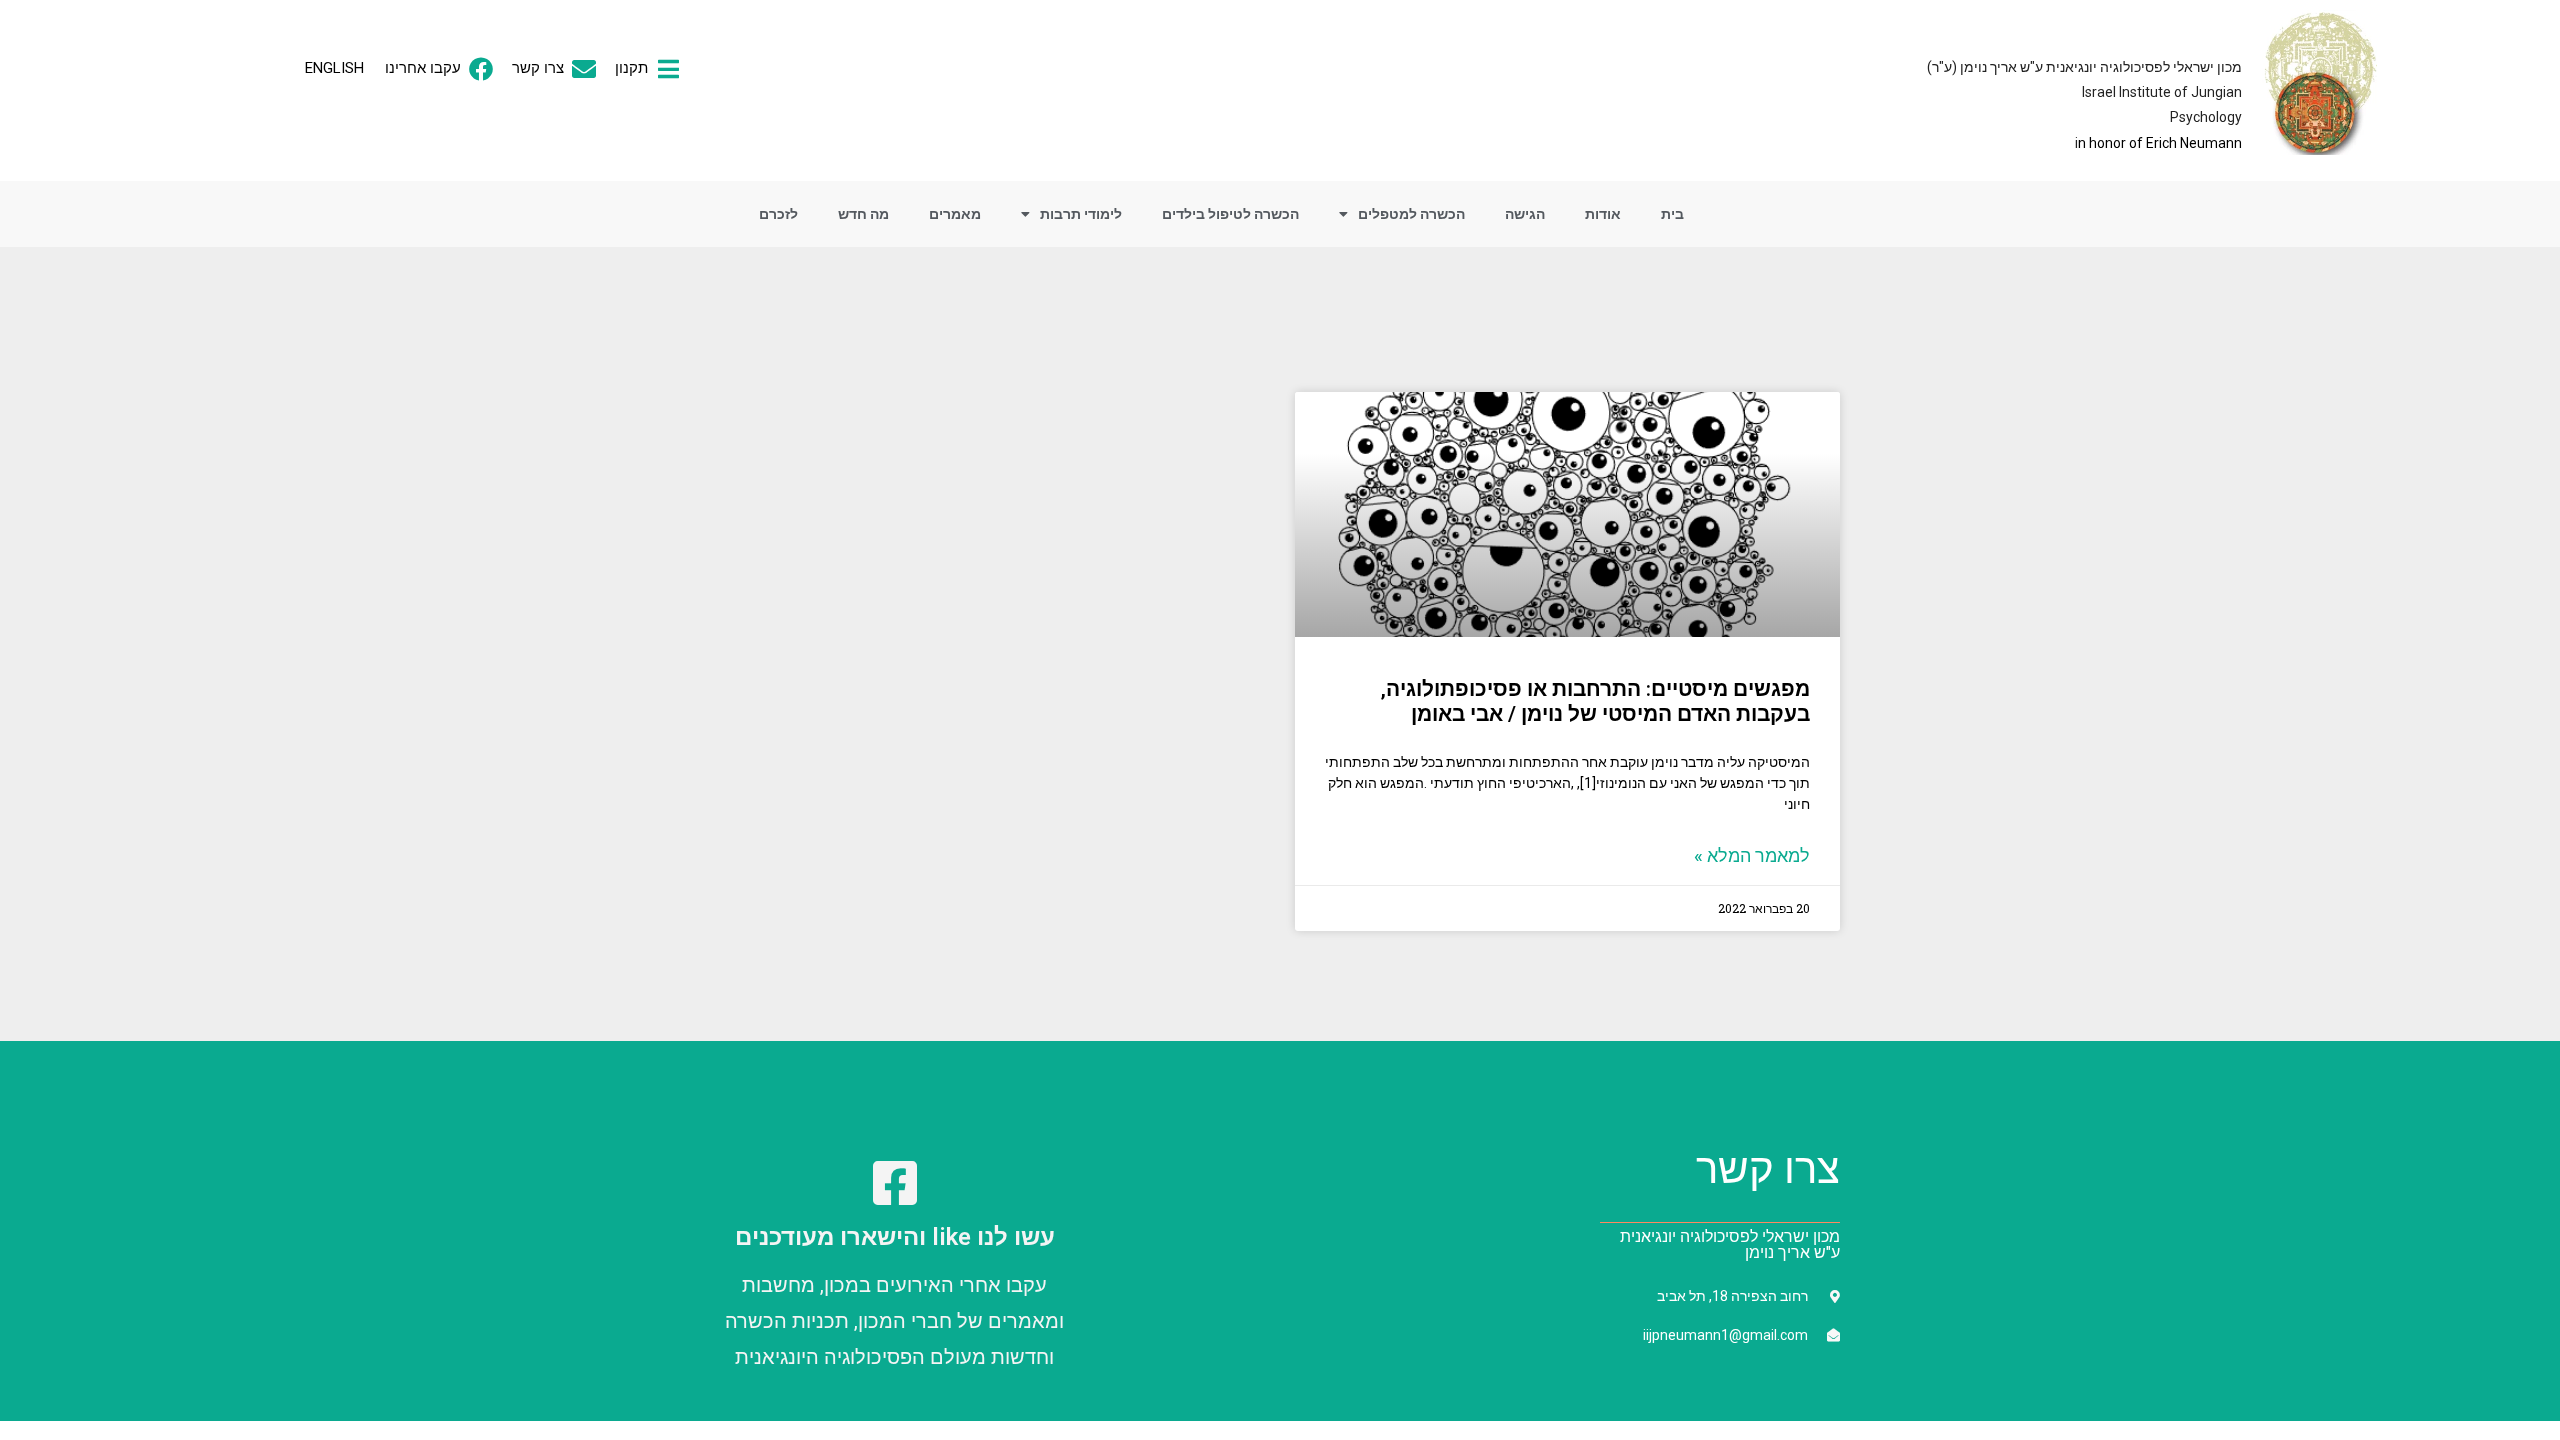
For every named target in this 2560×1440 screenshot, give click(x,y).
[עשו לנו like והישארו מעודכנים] (895, 1183)
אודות (1603, 214)
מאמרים (955, 214)
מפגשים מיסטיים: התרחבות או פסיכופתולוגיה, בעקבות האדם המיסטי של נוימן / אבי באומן (1595, 701)
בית (1672, 214)
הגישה (1525, 214)
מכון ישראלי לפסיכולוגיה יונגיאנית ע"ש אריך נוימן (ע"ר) (2084, 67)
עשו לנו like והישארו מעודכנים (895, 1237)
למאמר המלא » (1752, 855)
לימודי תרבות (1081, 214)
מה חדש (863, 214)
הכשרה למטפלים (1411, 214)
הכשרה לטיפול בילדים (1230, 214)
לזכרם (778, 214)
